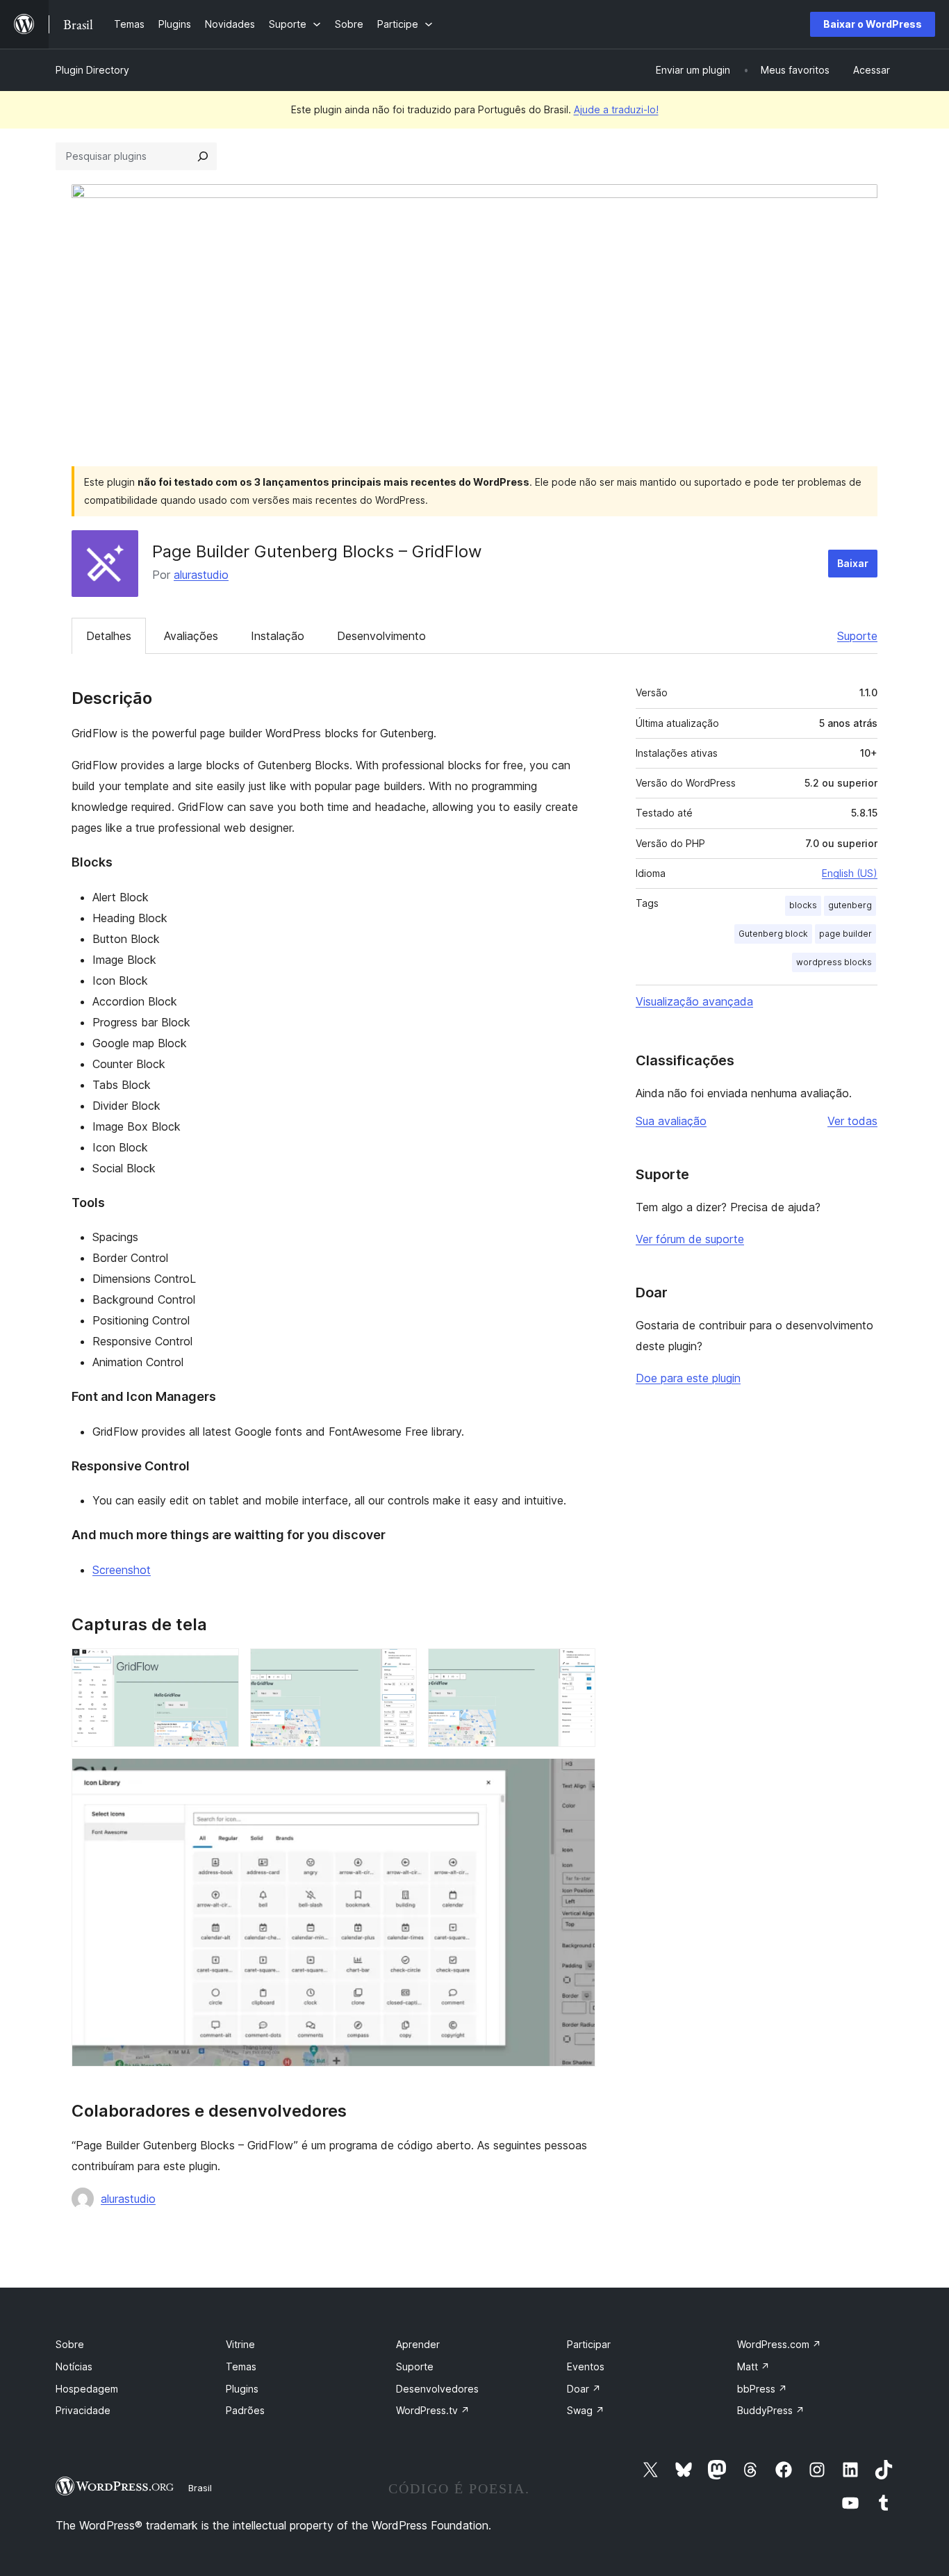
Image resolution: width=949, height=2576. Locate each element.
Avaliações (191, 636)
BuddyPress (771, 2410)
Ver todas (852, 1121)
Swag (586, 2410)
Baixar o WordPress (873, 24)
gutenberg (850, 905)
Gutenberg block (773, 934)
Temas (241, 2366)
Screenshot (122, 1570)
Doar (584, 2389)
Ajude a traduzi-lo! (616, 109)
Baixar (853, 563)
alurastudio (201, 575)
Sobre (70, 2344)
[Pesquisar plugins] (203, 156)
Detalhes (109, 636)
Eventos (586, 2366)
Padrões (245, 2410)
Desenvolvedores (437, 2389)
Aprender (418, 2344)
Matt (753, 2366)
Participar (589, 2344)
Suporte (857, 636)
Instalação (278, 636)
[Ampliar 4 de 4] (577, 1777)
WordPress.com (779, 2344)
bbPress (762, 2389)
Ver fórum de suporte (690, 1239)
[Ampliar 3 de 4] (577, 1667)
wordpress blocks (834, 962)
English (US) (850, 873)
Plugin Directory (92, 70)
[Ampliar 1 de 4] (220, 1667)
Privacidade (83, 2410)
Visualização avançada (694, 1001)
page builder (845, 934)
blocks (803, 905)
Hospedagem (87, 2389)
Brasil (200, 2488)
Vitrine (240, 2344)
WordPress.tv (433, 2410)
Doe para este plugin (688, 1378)
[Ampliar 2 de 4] (398, 1667)
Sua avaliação (671, 1121)
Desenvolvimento (381, 636)
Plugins (242, 2389)
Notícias (74, 2366)
